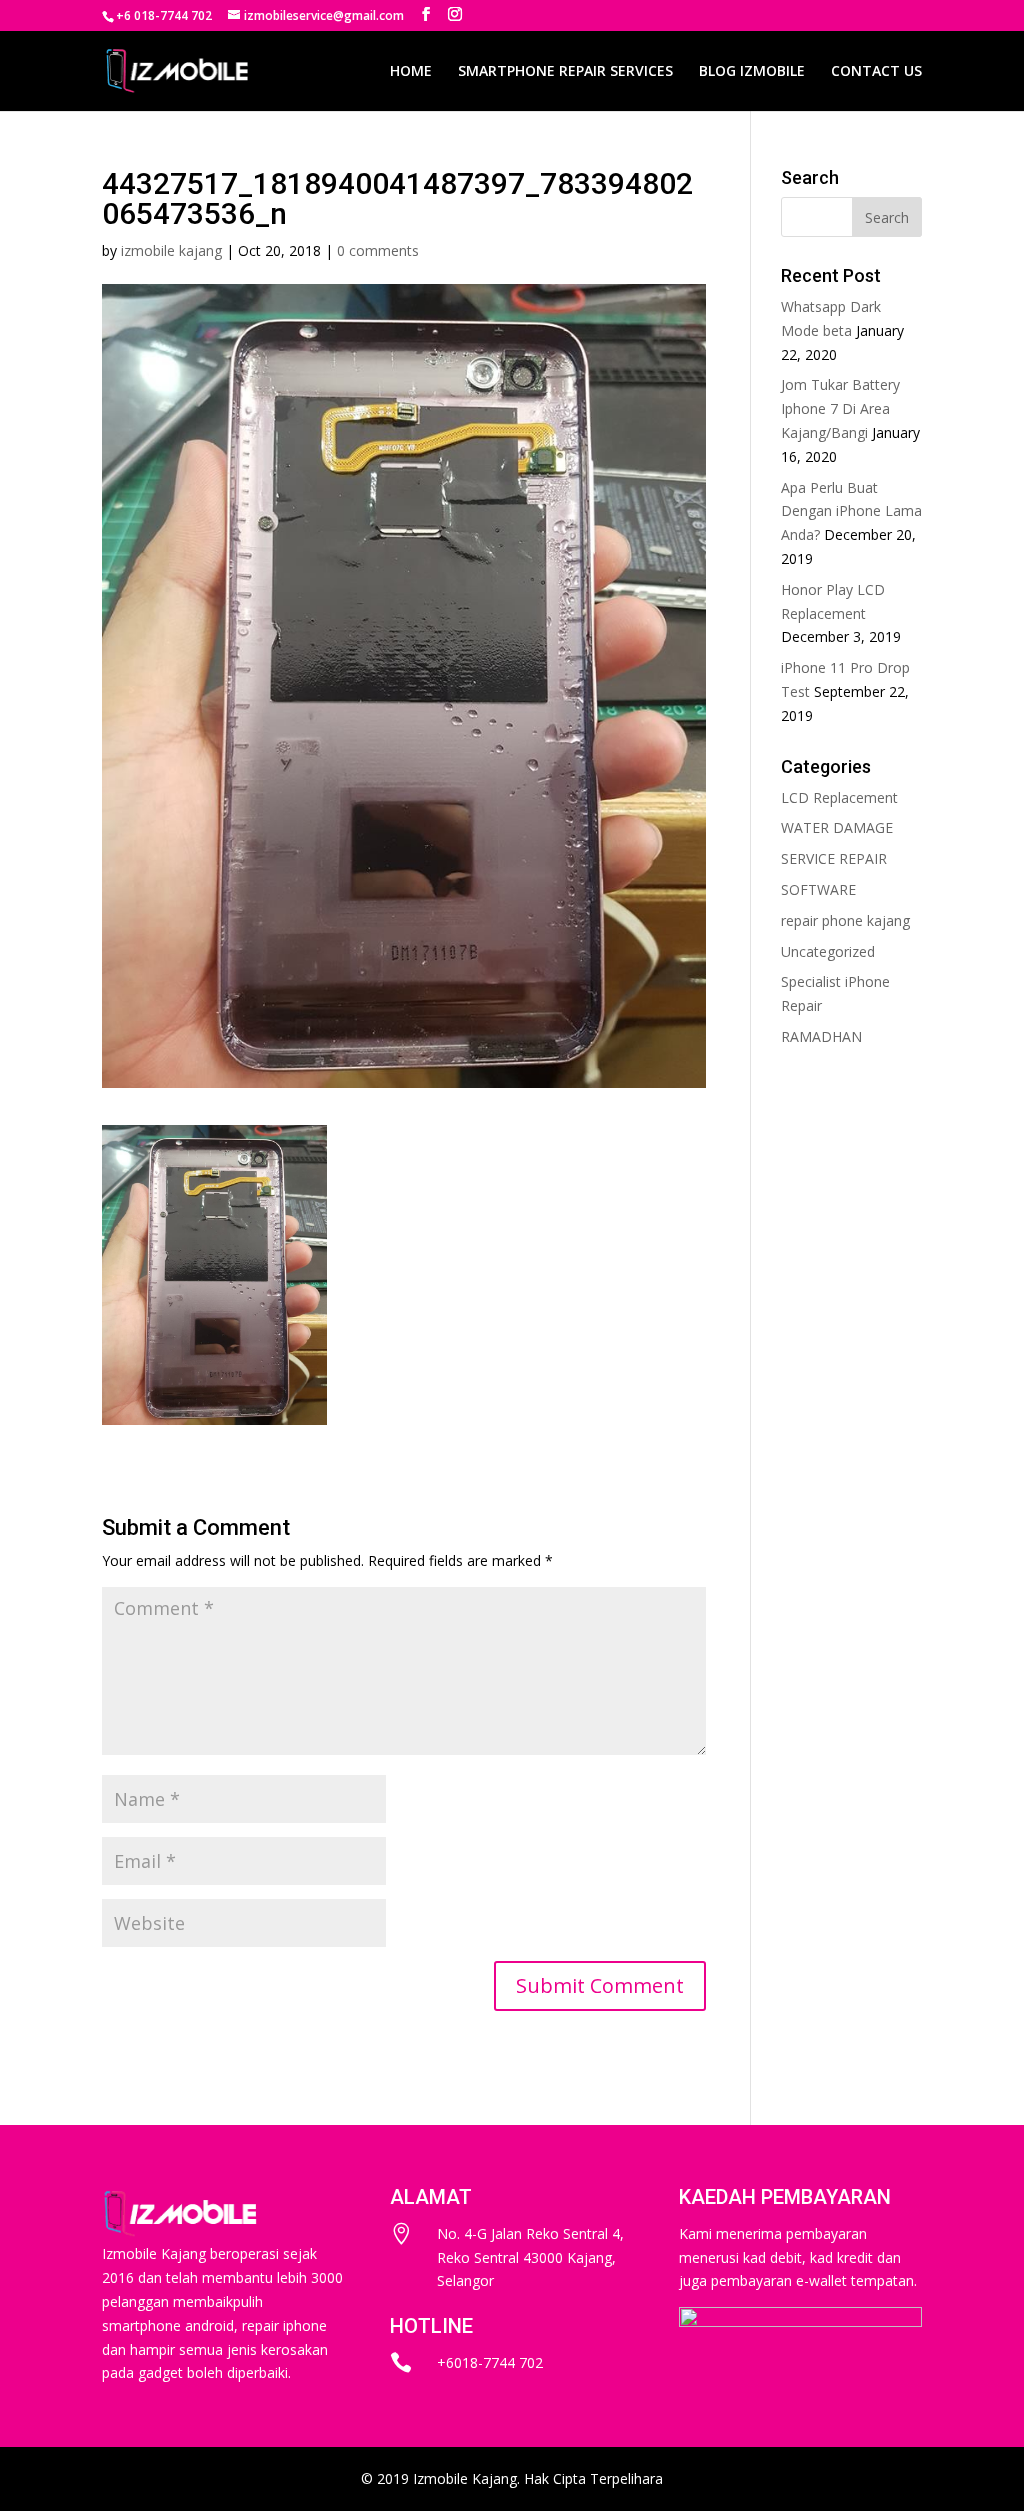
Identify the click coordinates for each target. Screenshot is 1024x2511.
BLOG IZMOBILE (752, 72)
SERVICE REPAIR (834, 858)
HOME (411, 72)
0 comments (378, 250)
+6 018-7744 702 (164, 15)
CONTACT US (876, 72)
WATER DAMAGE (837, 827)
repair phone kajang (845, 920)
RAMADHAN (821, 1036)
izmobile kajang (171, 250)
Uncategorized (828, 951)
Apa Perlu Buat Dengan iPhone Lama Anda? (851, 511)
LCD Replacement (839, 797)
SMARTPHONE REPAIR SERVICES (565, 72)
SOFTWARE (818, 889)
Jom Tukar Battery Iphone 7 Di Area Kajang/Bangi (840, 408)
